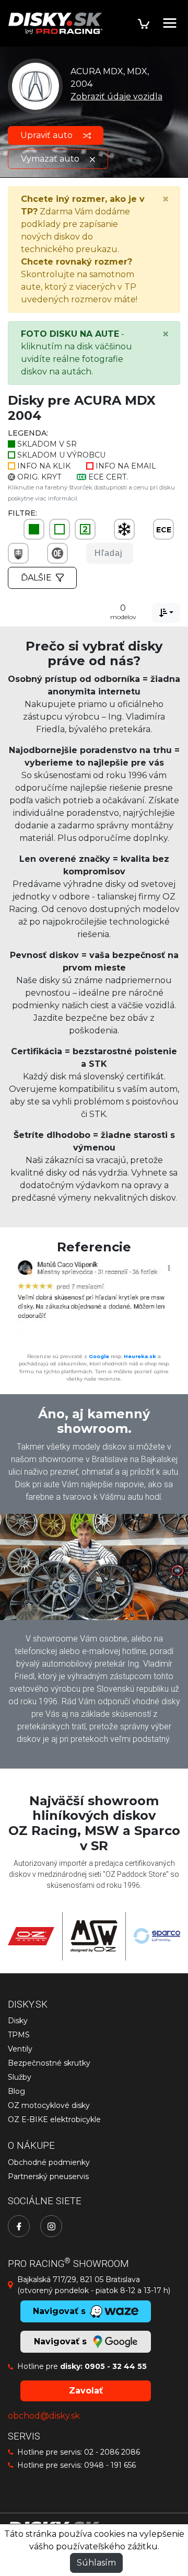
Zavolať (86, 2391)
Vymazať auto (51, 159)
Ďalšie (36, 578)
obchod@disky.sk (44, 2416)
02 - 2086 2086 (112, 2452)
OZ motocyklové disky (49, 2105)
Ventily (20, 2049)
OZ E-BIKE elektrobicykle (54, 2119)
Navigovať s (62, 2341)
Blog (16, 2091)
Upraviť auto (48, 135)
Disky (18, 2021)
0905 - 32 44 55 (116, 2366)
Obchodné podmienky (49, 2162)
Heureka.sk (140, 1356)
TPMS (19, 2035)
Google (99, 1356)
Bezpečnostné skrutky (49, 2063)
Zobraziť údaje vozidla (116, 96)
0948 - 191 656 (110, 2465)
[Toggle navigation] (170, 23)
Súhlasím (96, 2563)
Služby (20, 2077)
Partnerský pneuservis (48, 2176)
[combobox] (166, 613)
